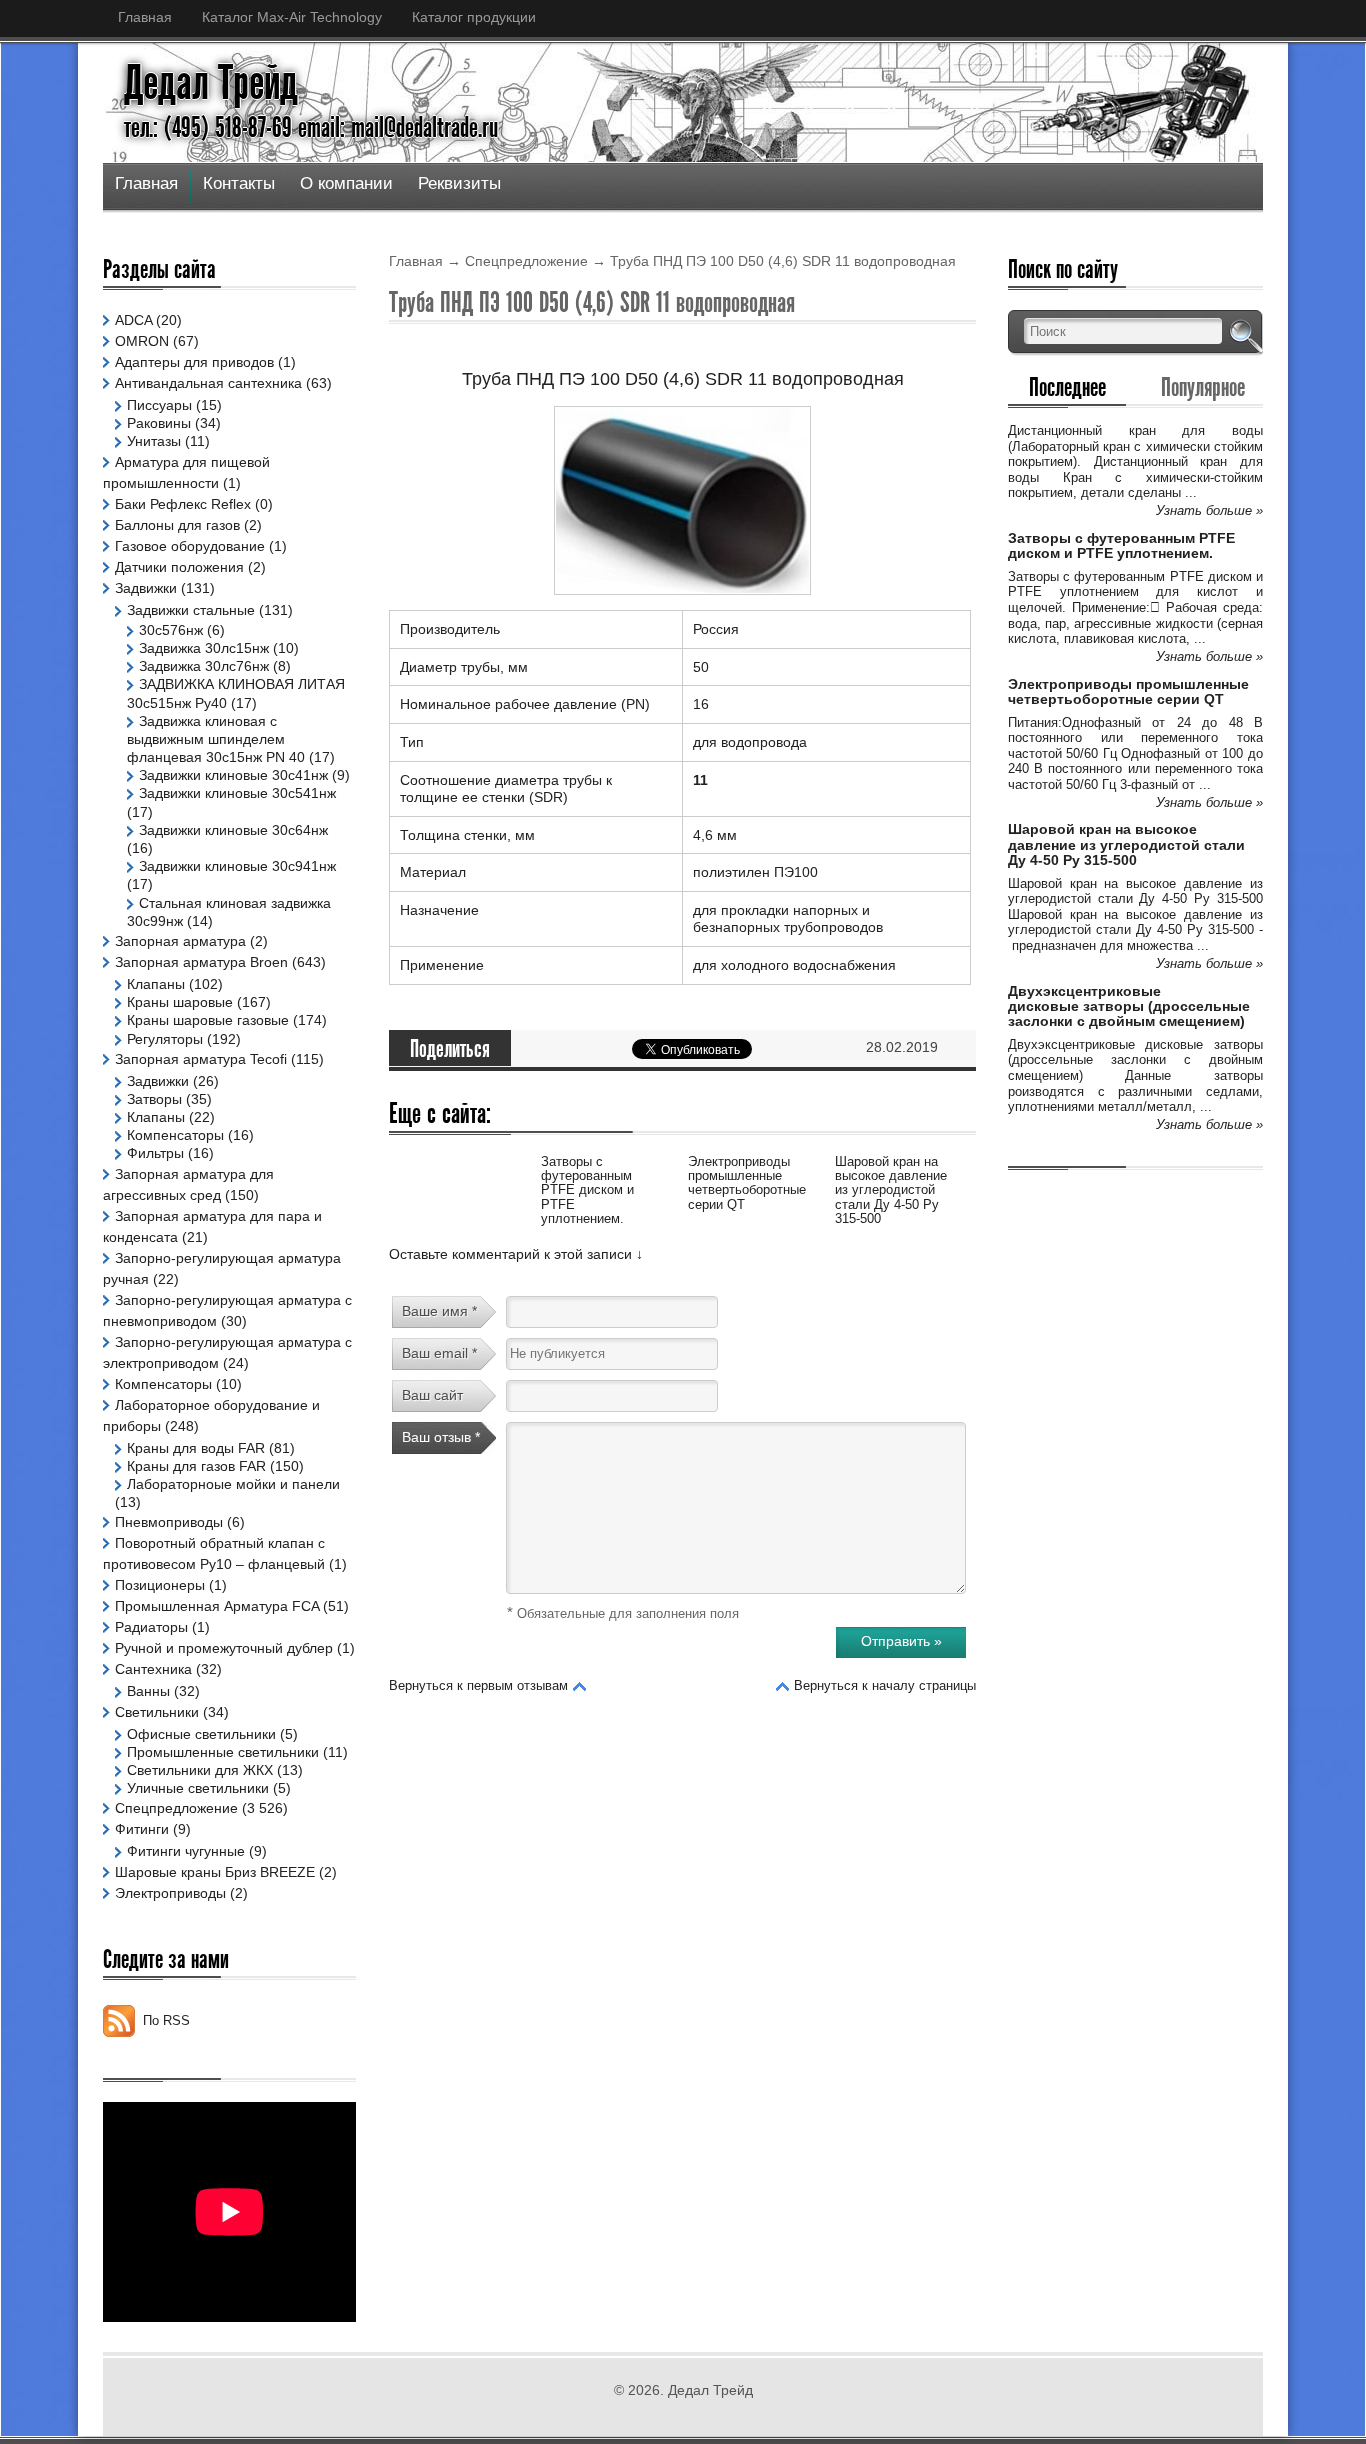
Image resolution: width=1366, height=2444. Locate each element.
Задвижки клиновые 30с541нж (237, 793)
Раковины (159, 423)
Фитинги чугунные (186, 1851)
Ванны (148, 1691)
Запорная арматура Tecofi (201, 1059)
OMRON (142, 341)
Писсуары (159, 405)
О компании (346, 183)
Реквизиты (459, 183)
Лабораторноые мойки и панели (233, 1484)
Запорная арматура (180, 941)
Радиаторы (151, 1627)
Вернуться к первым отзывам (478, 1685)
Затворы (154, 1099)
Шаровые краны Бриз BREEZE (215, 1872)
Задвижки (146, 588)
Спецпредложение (526, 261)
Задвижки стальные (191, 610)
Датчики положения (179, 567)
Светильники (157, 1712)
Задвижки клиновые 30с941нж (237, 866)
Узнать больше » (1209, 510)
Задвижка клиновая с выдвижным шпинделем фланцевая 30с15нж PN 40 (216, 739)
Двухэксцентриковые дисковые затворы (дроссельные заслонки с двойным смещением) (1129, 1006)
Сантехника (153, 1669)
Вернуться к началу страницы (885, 1685)
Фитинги (142, 1829)
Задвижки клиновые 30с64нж (233, 830)
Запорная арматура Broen (201, 962)
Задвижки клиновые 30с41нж (233, 775)
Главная (145, 17)
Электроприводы (170, 1893)
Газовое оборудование (190, 546)
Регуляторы (165, 1039)
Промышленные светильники (223, 1752)
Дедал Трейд (211, 83)
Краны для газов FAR (196, 1466)
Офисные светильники (201, 1734)
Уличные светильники (198, 1788)
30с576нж (171, 630)
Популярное (1203, 387)
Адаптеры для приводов (194, 362)
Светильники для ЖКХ (200, 1770)
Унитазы (154, 441)
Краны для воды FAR (196, 1448)
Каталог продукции (474, 17)
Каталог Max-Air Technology (292, 17)
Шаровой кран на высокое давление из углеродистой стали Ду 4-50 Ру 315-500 (891, 1190)
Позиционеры (160, 1585)
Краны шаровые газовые (208, 1020)
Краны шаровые (180, 1002)
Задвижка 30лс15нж (204, 648)
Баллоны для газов (177, 525)
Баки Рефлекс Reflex (183, 504)
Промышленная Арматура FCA (217, 1606)
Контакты (239, 183)
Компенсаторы (175, 1135)
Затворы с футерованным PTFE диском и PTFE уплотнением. (587, 1190)
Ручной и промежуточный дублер (224, 1648)
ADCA (133, 320)
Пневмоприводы (169, 1522)
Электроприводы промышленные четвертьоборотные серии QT (747, 1183)
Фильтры (155, 1153)
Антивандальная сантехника (208, 383)
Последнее (1067, 387)
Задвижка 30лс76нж (204, 666)
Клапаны (156, 984)
